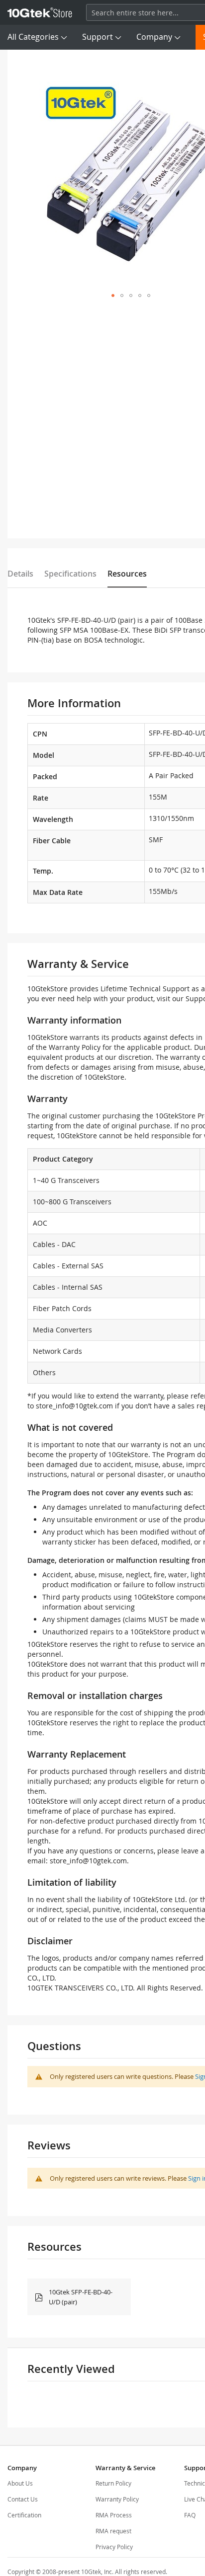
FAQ (190, 2515)
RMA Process (114, 2515)
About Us (20, 2483)
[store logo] (40, 12)
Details (20, 574)
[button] (113, 295)
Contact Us (23, 2499)
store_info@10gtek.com (74, 1406)
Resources (127, 574)
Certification (24, 2515)
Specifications (70, 574)
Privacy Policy (114, 2547)
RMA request (113, 2531)
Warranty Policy (117, 2499)
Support (98, 37)
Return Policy (113, 2483)
